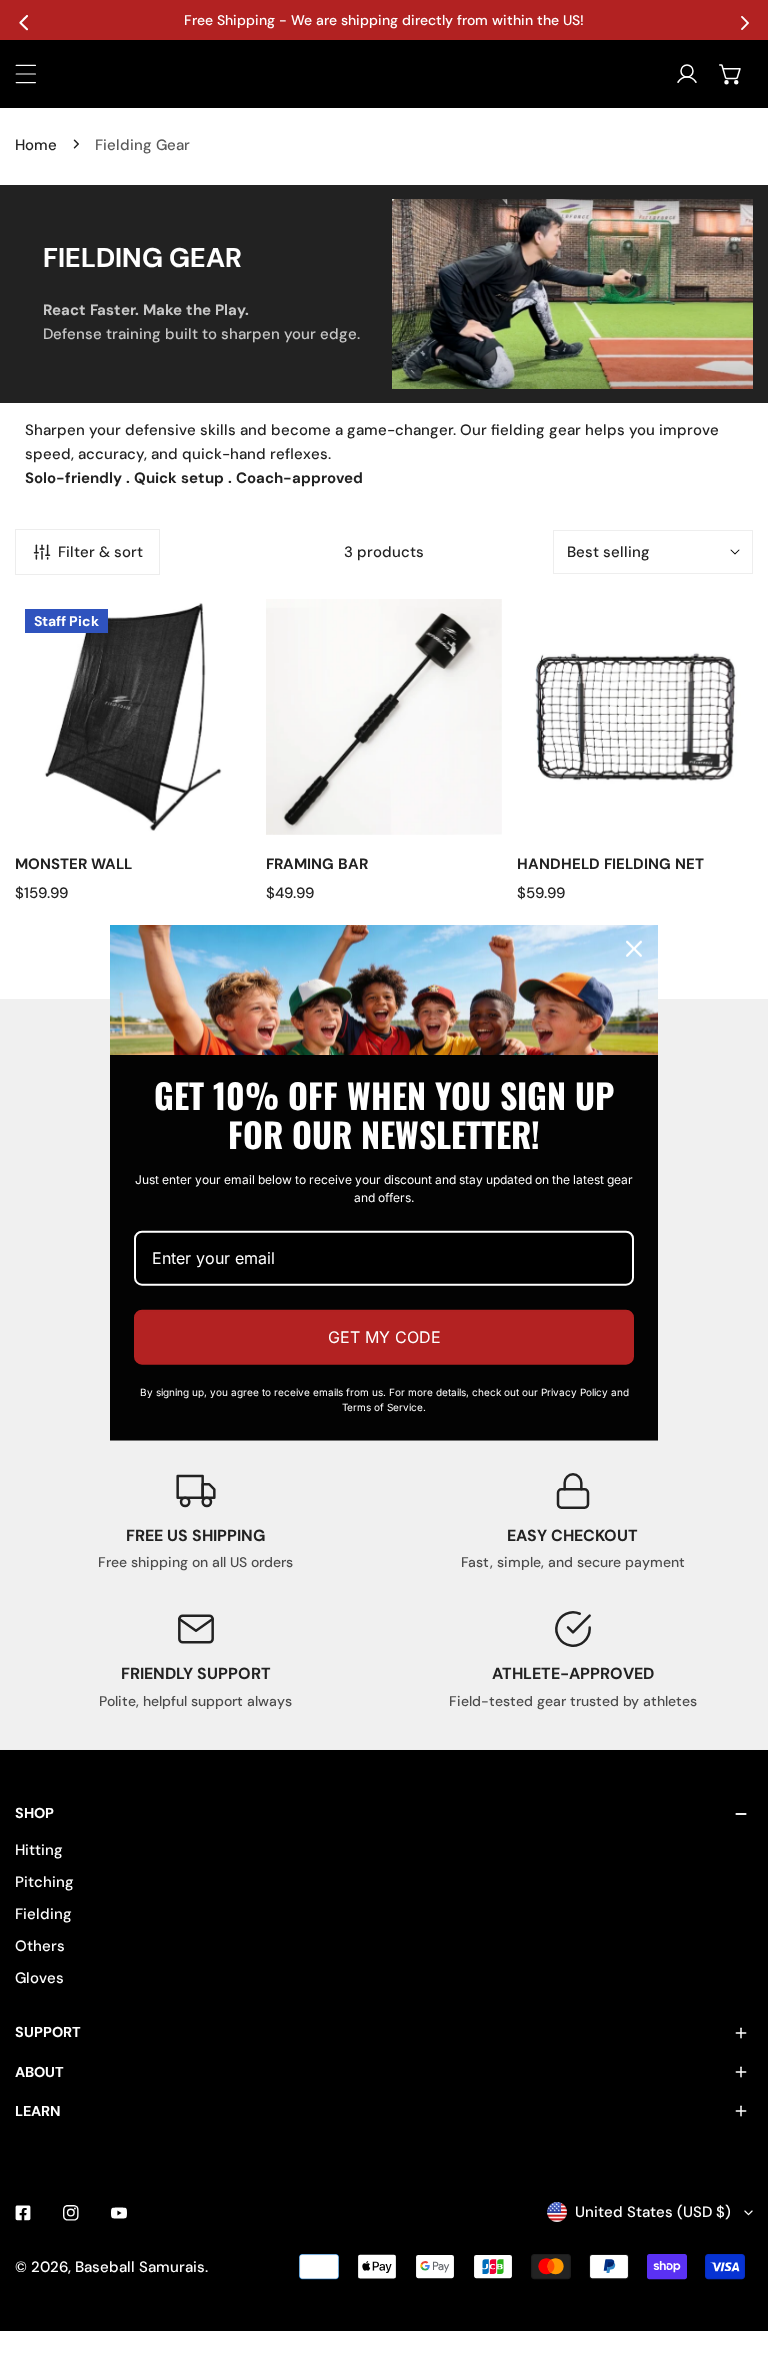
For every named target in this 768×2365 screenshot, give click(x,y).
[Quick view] (213, 812)
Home (36, 145)
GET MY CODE (384, 1337)
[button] (731, 74)
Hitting (39, 1850)
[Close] (634, 948)
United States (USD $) (653, 2212)
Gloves (39, 1978)
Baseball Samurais (140, 2267)
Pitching (44, 1882)
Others (40, 1946)
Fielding (43, 1914)
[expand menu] (26, 74)
